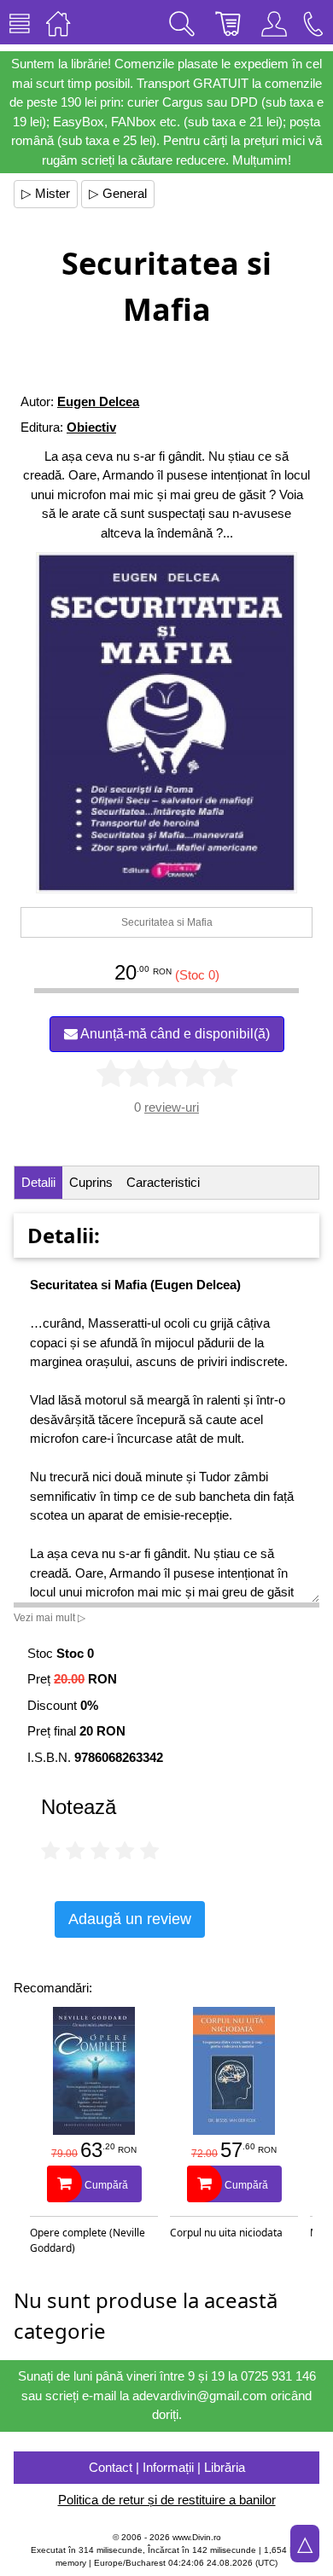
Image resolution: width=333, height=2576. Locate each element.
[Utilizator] (274, 22)
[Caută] (182, 22)
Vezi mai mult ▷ (50, 1618)
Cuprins (91, 1182)
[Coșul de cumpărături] (228, 22)
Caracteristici (163, 1182)
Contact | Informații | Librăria (167, 2467)
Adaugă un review (130, 1919)
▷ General (118, 193)
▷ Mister (46, 193)
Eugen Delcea (98, 401)
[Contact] (313, 22)
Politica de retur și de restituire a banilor (167, 2500)
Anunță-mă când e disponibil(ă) (174, 1034)
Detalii (38, 1182)
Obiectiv (91, 427)
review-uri (172, 1107)
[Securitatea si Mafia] (166, 723)
